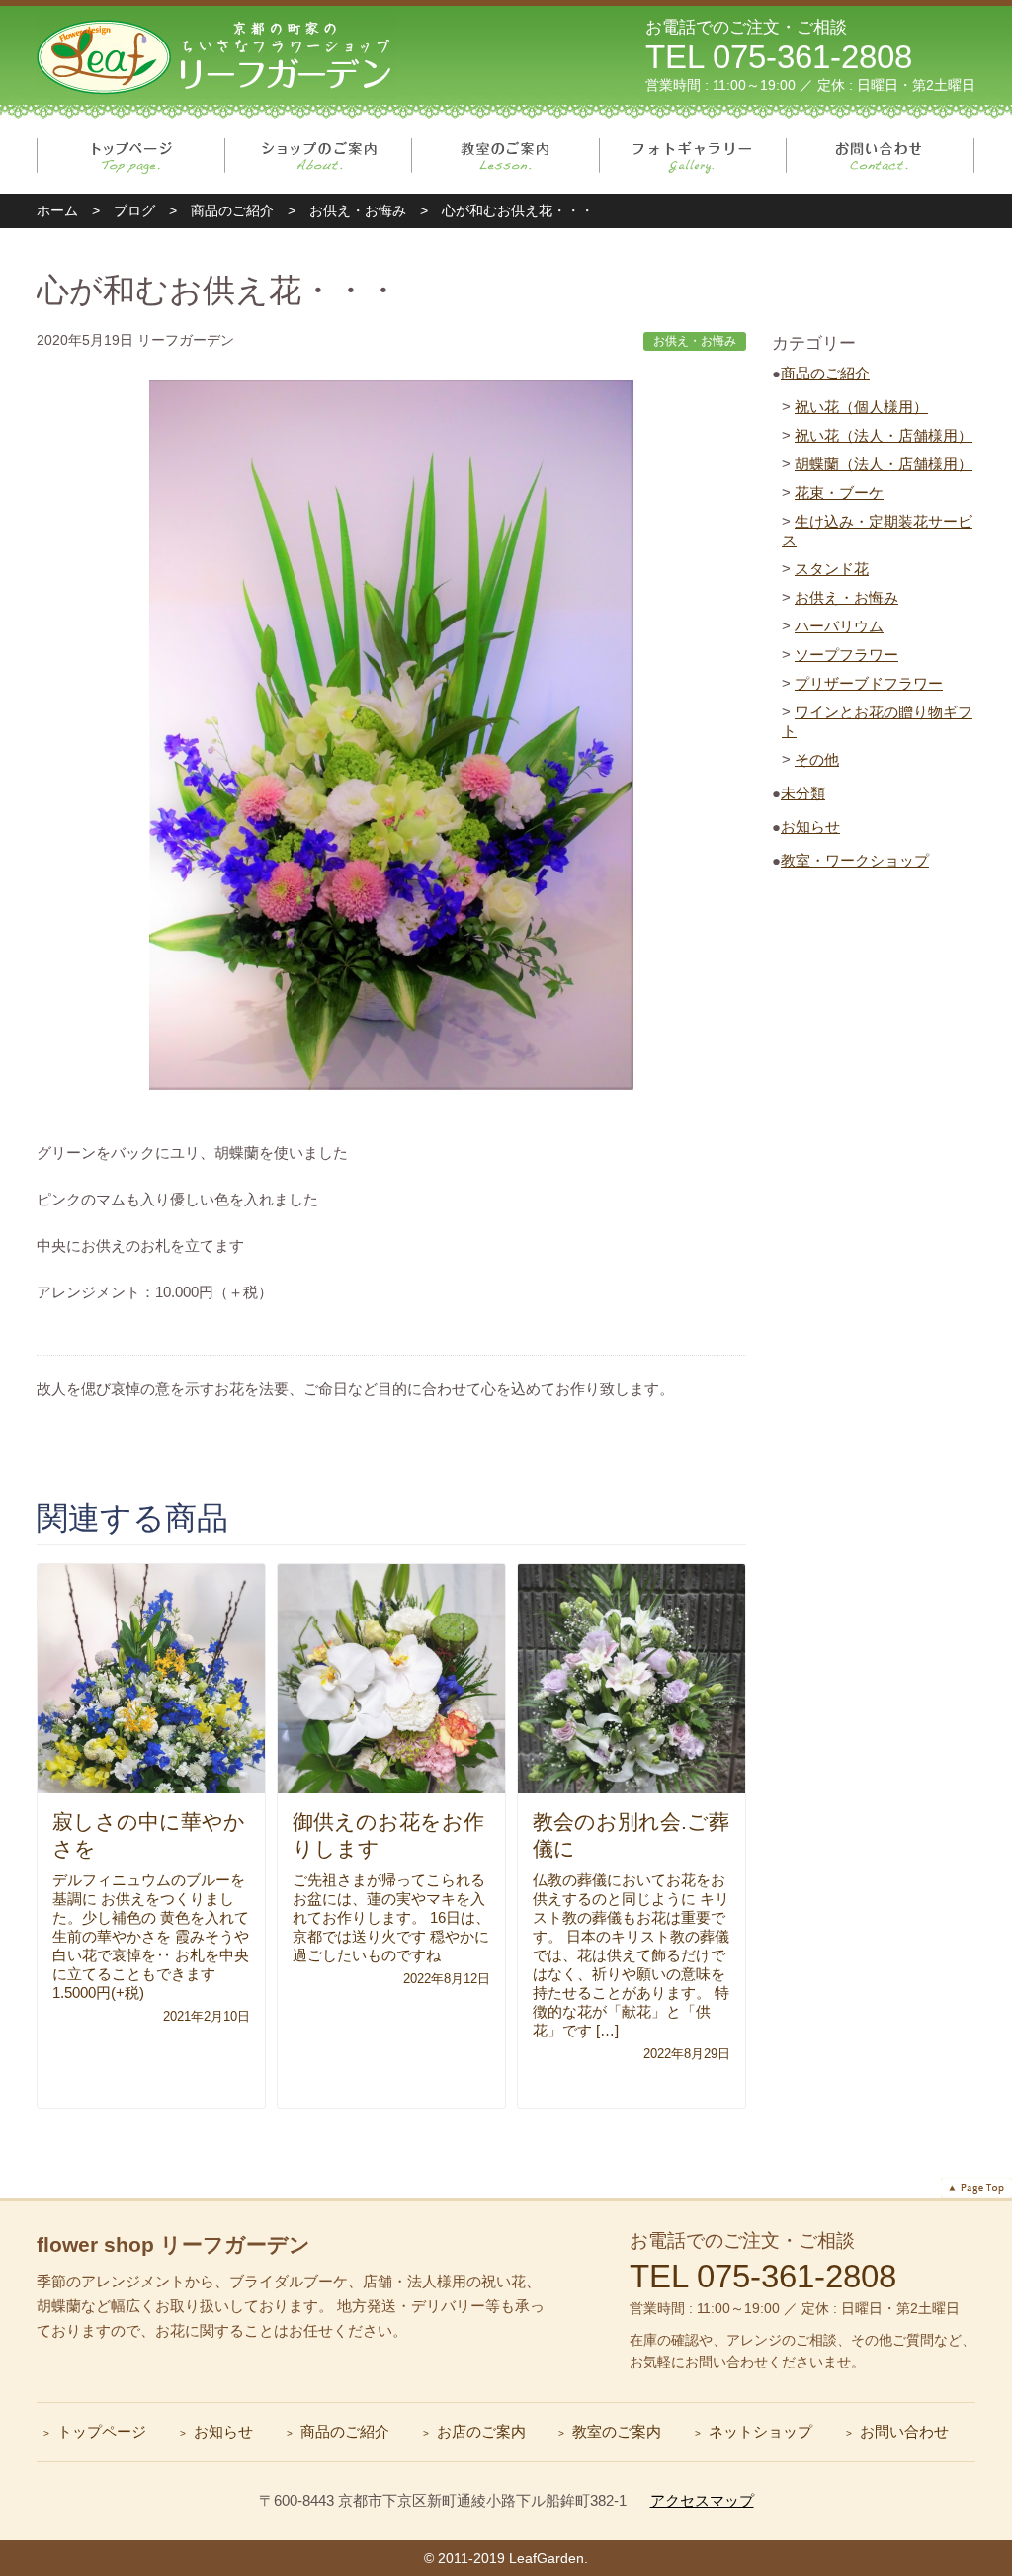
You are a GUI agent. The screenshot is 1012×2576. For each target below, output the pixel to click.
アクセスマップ (702, 2500)
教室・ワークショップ (855, 860)
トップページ (131, 156)
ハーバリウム (839, 626)
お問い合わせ (881, 156)
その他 (817, 759)
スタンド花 (832, 569)
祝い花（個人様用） (861, 407)
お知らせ (810, 827)
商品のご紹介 (825, 373)
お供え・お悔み (846, 597)
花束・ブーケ (839, 493)
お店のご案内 (481, 2431)
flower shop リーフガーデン (173, 2244)
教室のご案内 (506, 156)
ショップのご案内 (319, 156)
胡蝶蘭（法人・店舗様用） (884, 464)
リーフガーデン (216, 55)
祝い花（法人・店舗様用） (884, 435)
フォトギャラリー (693, 156)
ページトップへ (976, 2188)
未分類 (803, 793)
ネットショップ (760, 2431)
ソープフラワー (846, 655)
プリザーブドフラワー (869, 683)
